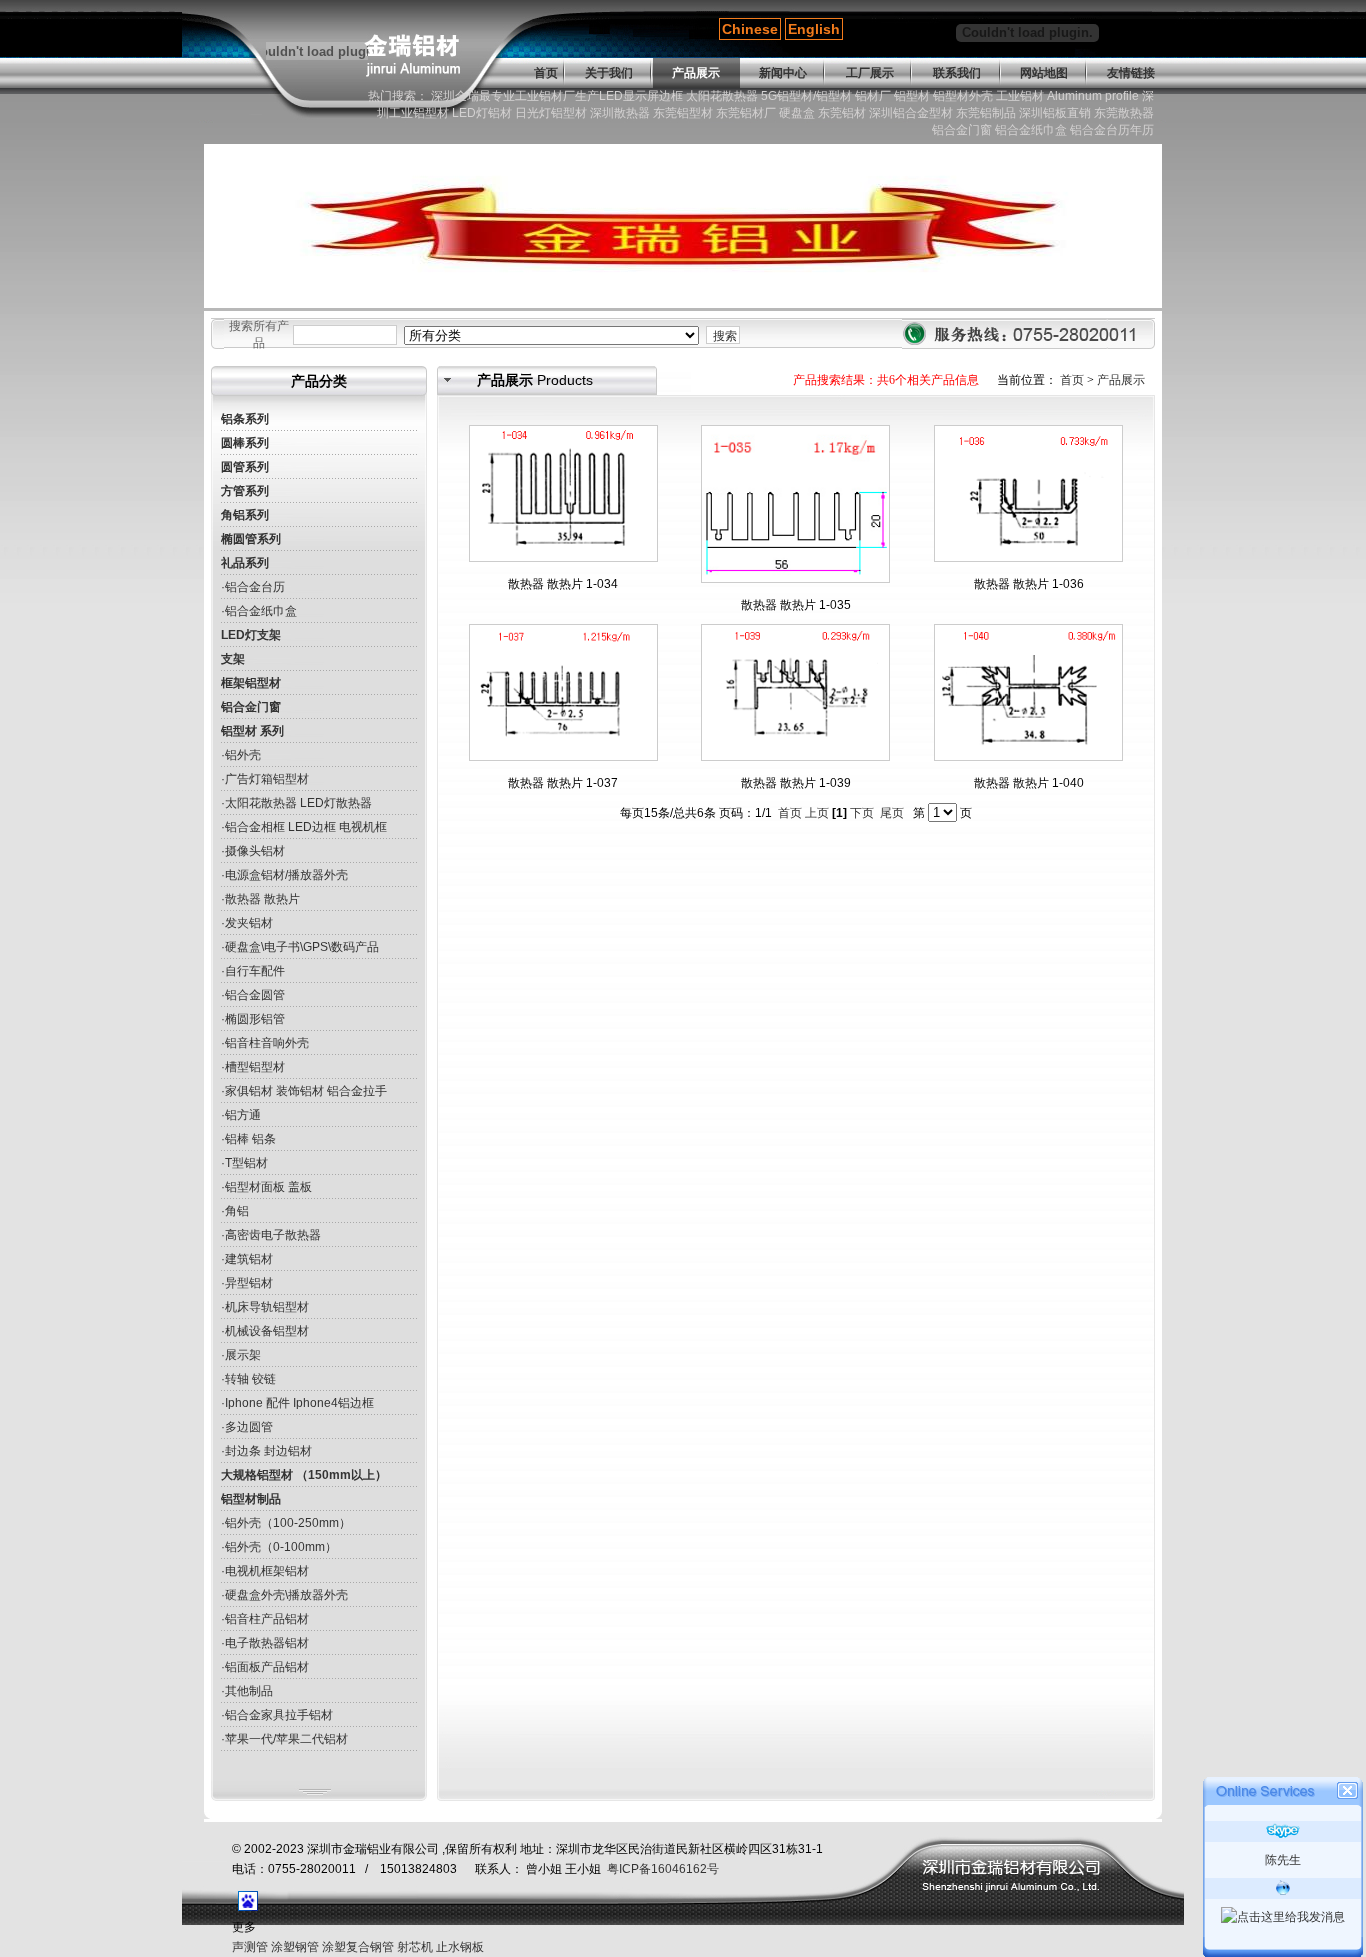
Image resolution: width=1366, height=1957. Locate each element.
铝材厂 (873, 96)
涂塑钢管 (295, 1947)
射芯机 (415, 1947)
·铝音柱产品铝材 (265, 1619)
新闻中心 (783, 73)
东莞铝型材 (683, 113)
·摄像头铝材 (253, 851)
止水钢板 (460, 1947)
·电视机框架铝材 (265, 1571)
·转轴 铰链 (248, 1379)
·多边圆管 (247, 1427)
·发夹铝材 (247, 923)
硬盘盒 (797, 113)
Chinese (750, 29)
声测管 (250, 1947)
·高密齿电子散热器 (271, 1235)
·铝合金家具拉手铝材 (277, 1715)
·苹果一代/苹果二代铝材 (284, 1739)
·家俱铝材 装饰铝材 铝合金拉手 (304, 1091)
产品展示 (696, 73)
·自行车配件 (253, 971)
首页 (546, 73)
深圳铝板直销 (1055, 113)
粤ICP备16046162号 (663, 1869)
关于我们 (609, 73)
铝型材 (912, 96)
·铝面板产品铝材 (265, 1667)
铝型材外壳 (963, 96)
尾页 (892, 813)
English (814, 29)
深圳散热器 (620, 113)
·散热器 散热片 (260, 899)
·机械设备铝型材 (265, 1331)
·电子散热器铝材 (265, 1643)
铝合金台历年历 (1112, 130)
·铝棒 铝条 (248, 1139)
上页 (817, 813)
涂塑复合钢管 (358, 1947)
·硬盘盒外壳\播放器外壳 (284, 1595)
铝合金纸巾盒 (1031, 130)
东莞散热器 (1124, 113)
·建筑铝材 (247, 1259)
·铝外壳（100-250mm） (286, 1523)
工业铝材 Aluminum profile (1067, 96)
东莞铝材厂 (746, 113)
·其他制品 (247, 1691)
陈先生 (1283, 1860)
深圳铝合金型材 (911, 113)
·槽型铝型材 (253, 1067)
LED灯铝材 (482, 113)
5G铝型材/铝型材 (806, 96)
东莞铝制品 (986, 113)
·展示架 (241, 1355)
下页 (862, 813)
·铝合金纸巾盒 (259, 611)
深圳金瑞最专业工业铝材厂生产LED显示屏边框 (557, 96)
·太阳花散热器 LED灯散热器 (296, 803)
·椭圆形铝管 (253, 1019)
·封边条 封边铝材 (266, 1451)
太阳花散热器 (722, 96)
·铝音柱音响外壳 (265, 1043)
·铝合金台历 (253, 587)
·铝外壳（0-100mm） (279, 1547)
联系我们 (957, 73)
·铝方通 (241, 1115)
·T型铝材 (244, 1163)
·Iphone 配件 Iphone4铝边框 (297, 1403)
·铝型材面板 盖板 (266, 1187)
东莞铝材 (842, 113)
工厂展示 (870, 73)
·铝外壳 (241, 755)
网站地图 (1044, 73)
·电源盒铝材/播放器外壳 (284, 875)
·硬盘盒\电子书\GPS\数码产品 (300, 947)
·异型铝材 (247, 1283)
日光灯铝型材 (551, 113)
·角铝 (235, 1211)
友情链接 (1131, 73)
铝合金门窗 (962, 130)
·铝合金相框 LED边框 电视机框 (304, 827)
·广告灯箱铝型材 (265, 779)
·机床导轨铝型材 (265, 1307)
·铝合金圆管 (253, 995)
